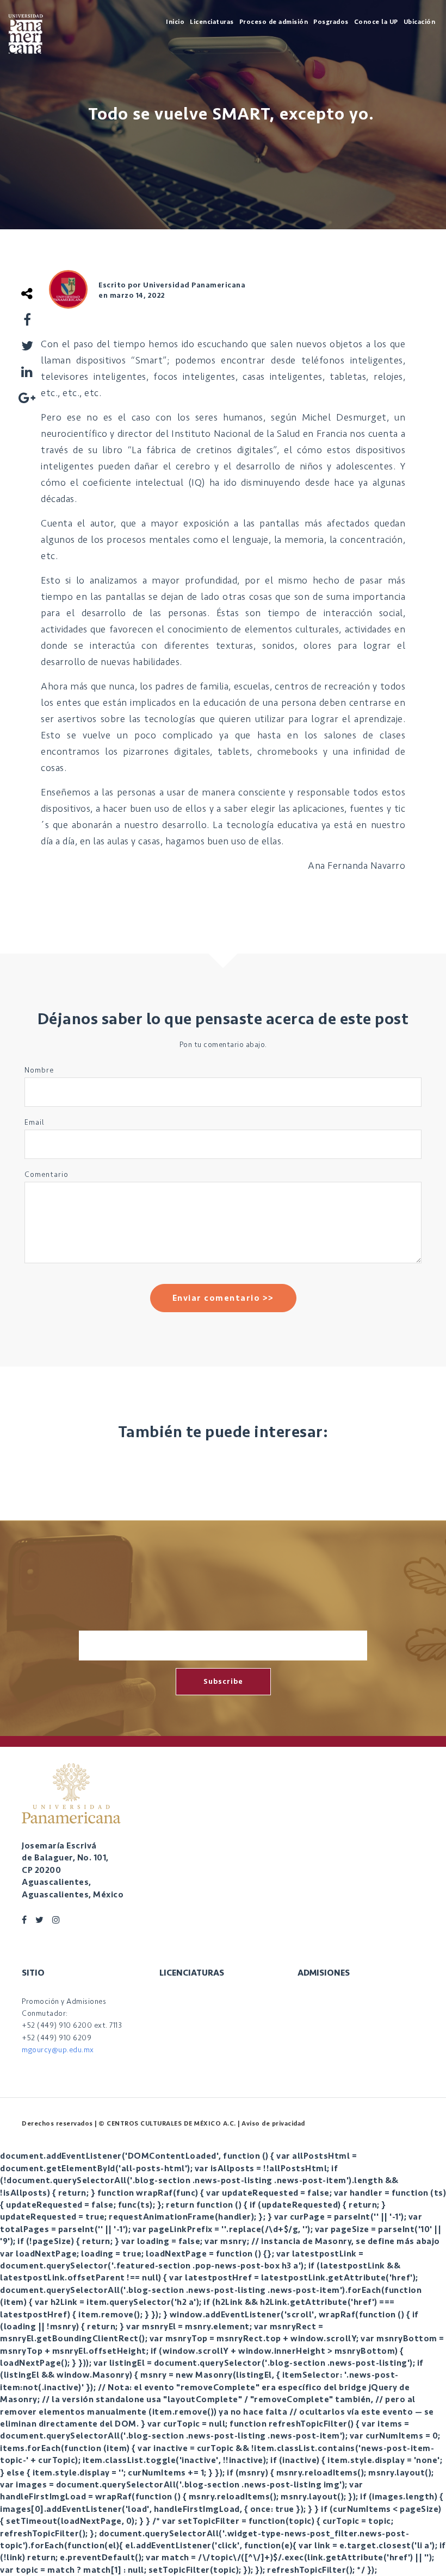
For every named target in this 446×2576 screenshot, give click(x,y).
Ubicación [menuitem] (420, 22)
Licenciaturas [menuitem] (212, 22)
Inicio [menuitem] (175, 22)
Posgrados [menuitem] (331, 22)
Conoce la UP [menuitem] (376, 22)
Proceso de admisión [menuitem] (274, 22)
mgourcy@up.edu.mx (58, 2050)
